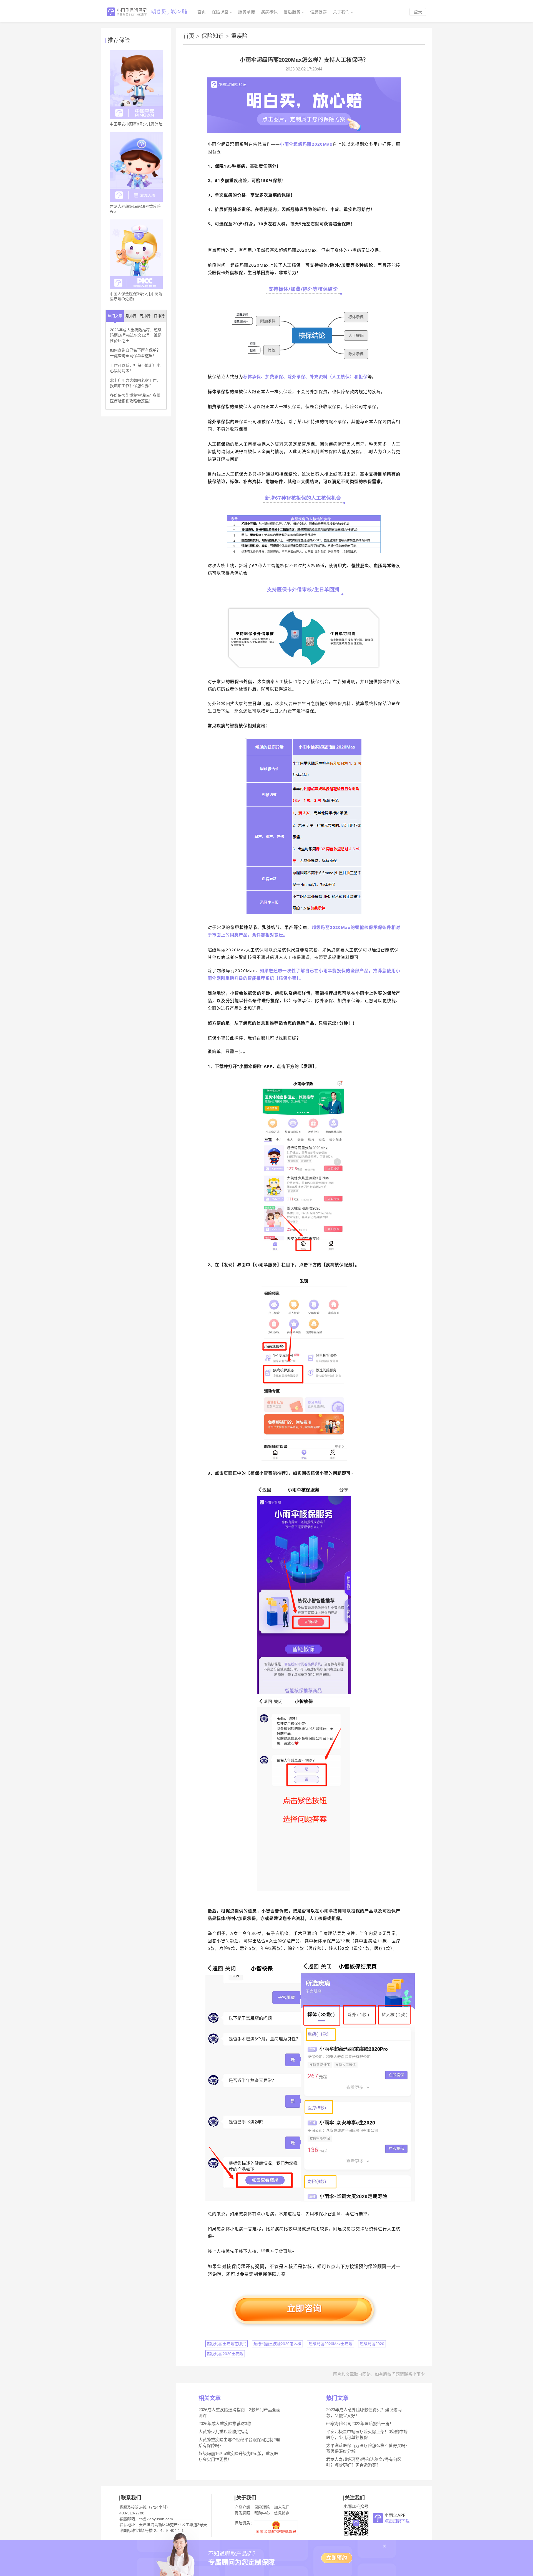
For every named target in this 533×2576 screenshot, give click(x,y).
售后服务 (292, 12)
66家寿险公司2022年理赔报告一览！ (360, 2424)
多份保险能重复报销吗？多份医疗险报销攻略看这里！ (135, 398)
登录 (418, 12)
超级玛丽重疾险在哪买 (227, 2344)
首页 (202, 12)
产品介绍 (242, 2507)
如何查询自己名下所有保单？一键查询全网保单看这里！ (135, 353)
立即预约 (337, 2558)
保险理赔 (262, 2507)
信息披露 (318, 12)
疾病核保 (269, 12)
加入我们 (282, 2507)
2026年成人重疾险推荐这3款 (225, 2424)
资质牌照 (242, 2513)
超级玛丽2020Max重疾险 (330, 2344)
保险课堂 (220, 12)
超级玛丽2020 (372, 2344)
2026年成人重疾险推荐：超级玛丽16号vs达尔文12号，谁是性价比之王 (136, 335)
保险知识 (215, 36)
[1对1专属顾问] (304, 132)
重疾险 (239, 36)
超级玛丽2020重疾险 (225, 2354)
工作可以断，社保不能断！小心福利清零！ (135, 368)
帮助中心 (262, 2513)
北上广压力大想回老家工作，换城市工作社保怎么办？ (135, 383)
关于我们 (341, 12)
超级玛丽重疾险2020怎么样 (277, 2344)
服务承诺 (247, 12)
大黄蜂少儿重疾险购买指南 (223, 2432)
